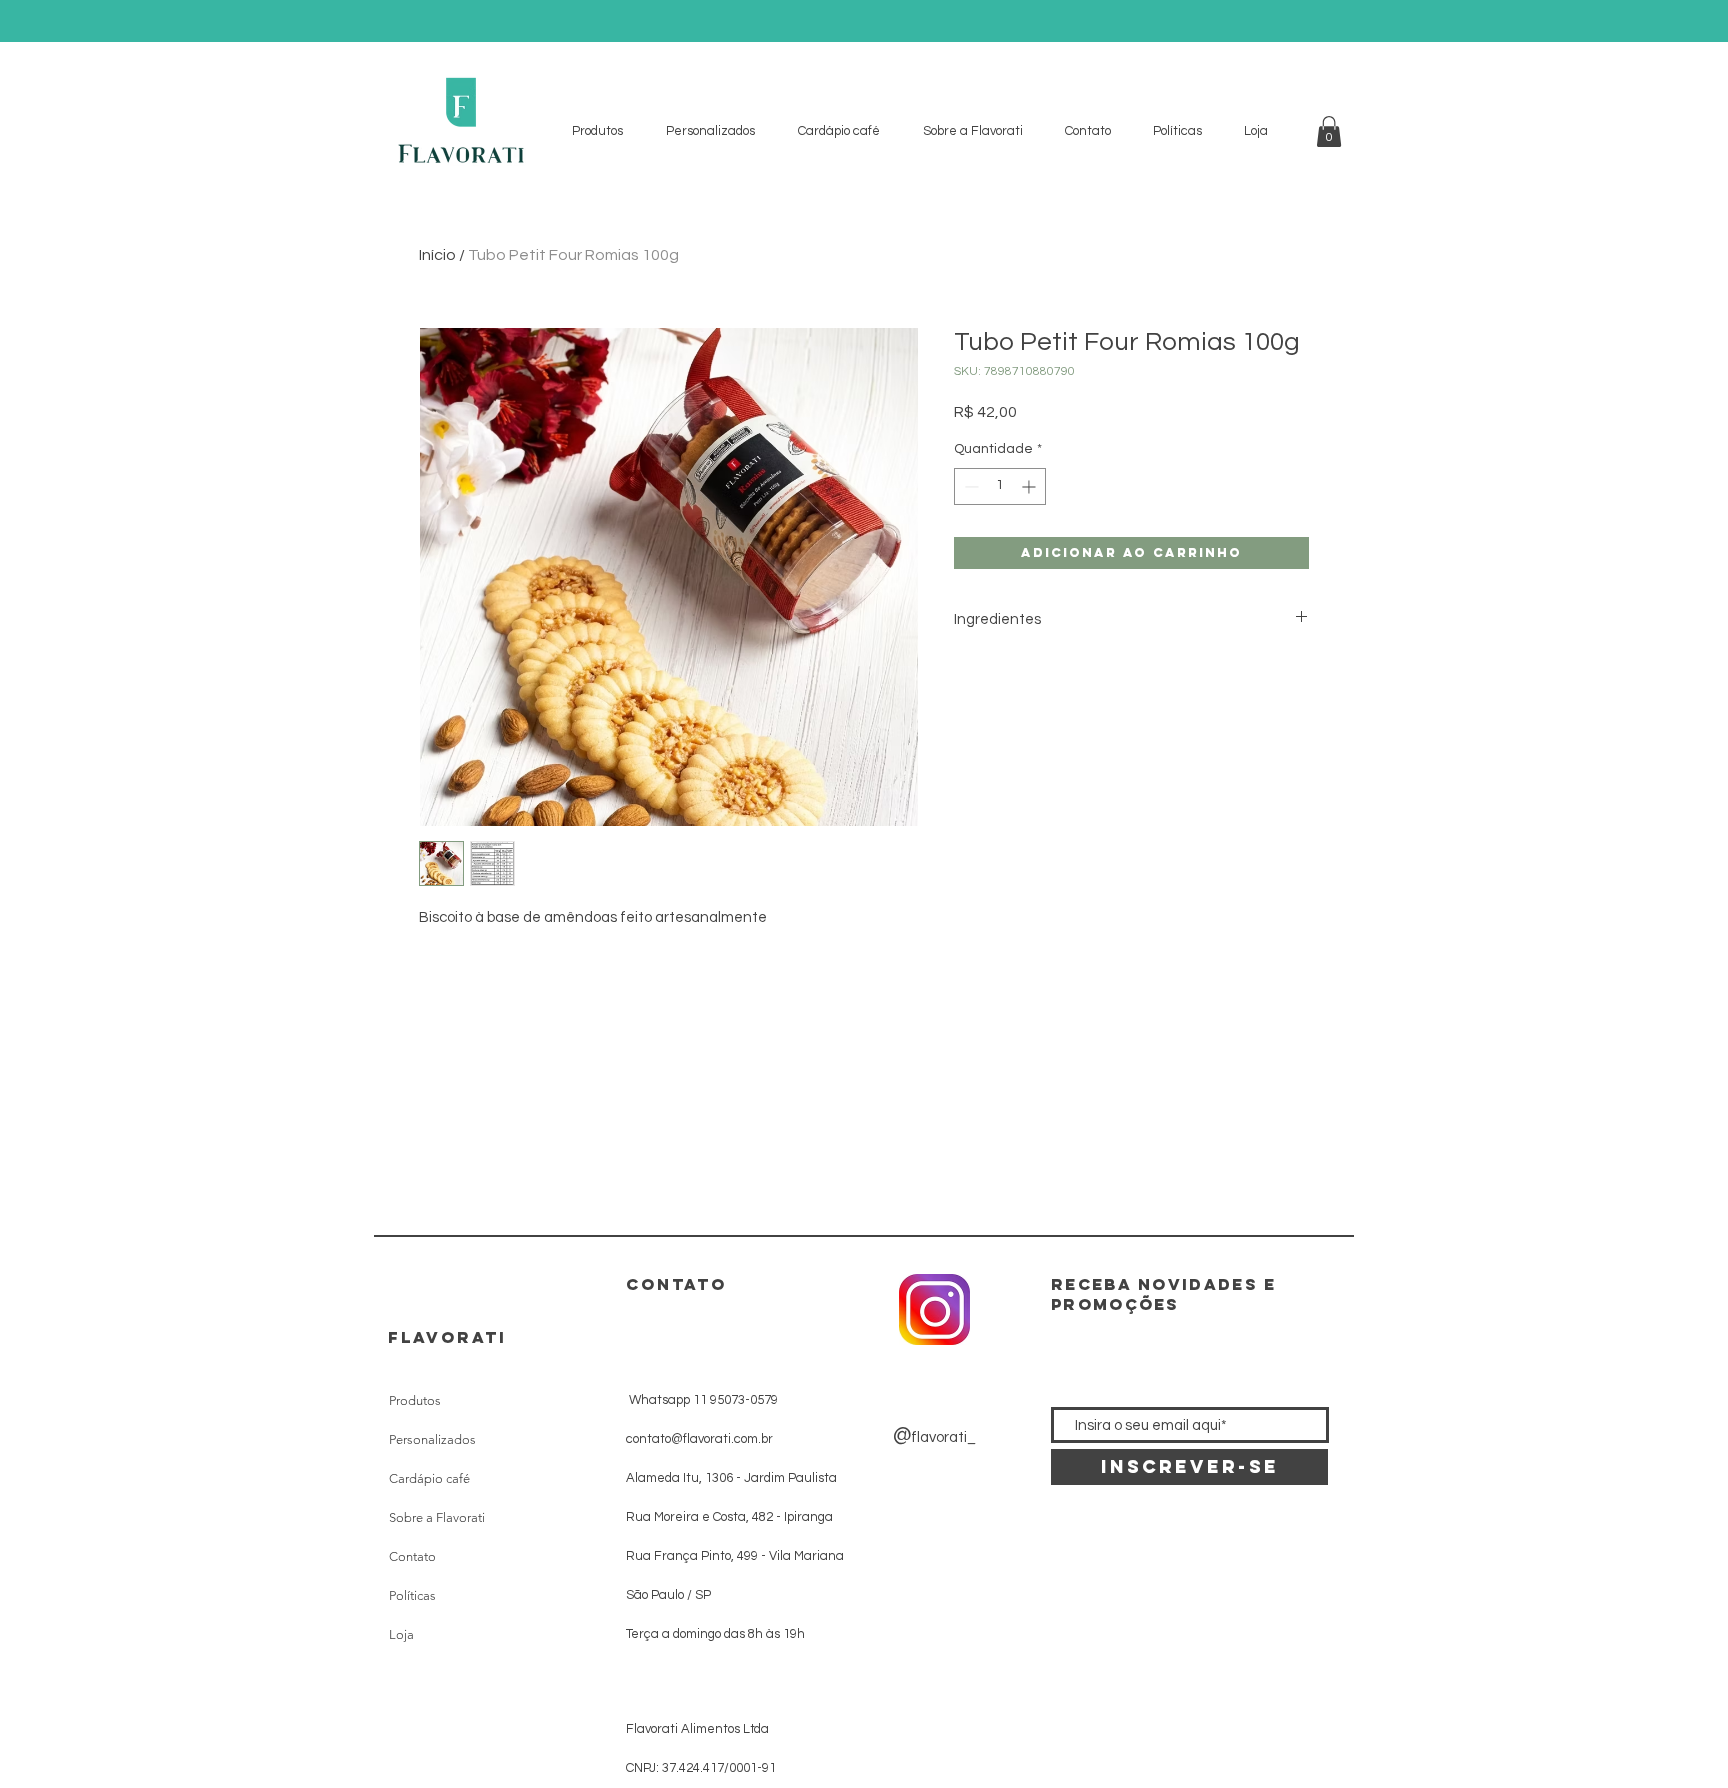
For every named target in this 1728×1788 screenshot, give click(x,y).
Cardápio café (429, 1478)
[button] (1329, 131)
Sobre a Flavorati (437, 1517)
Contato (412, 1556)
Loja (401, 1634)
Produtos (415, 1400)
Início (437, 255)
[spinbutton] (1000, 486)
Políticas (412, 1595)
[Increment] (1030, 486)
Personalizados (432, 1439)
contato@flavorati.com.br (699, 1439)
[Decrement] (969, 486)
